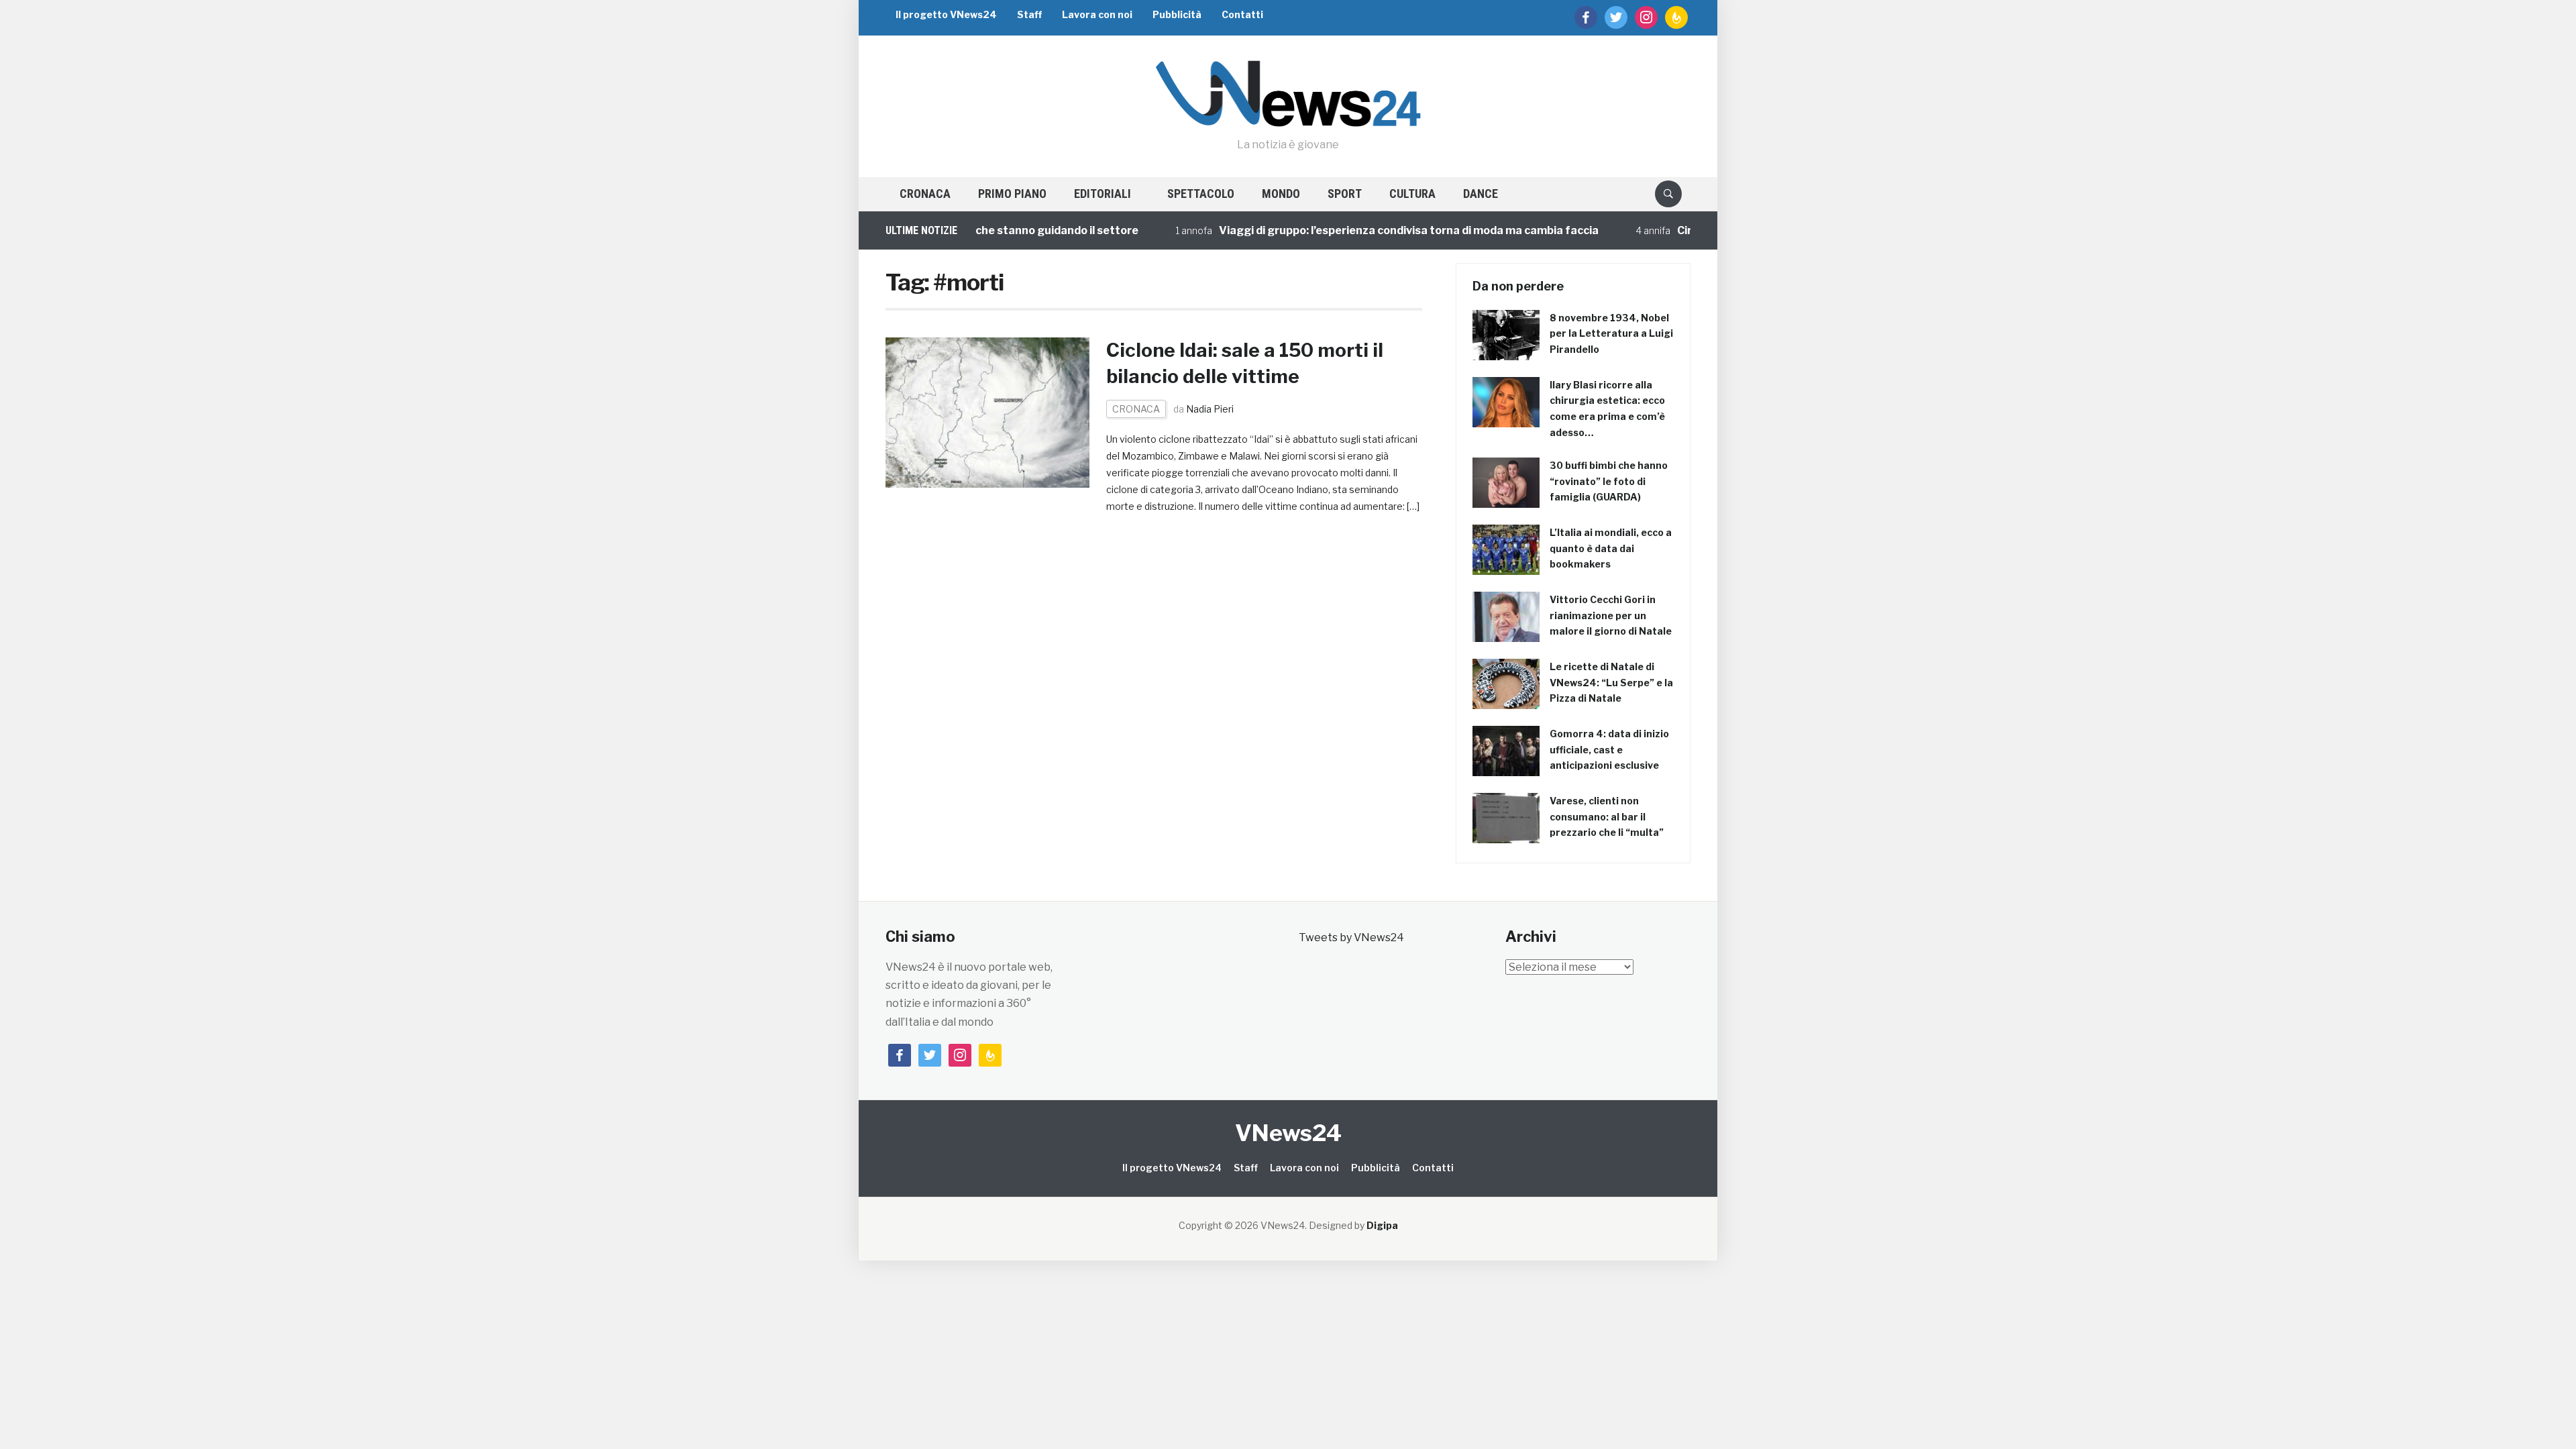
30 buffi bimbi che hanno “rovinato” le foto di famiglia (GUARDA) (1609, 481)
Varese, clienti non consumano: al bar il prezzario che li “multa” (1607, 817)
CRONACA (925, 194)
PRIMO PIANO (1012, 194)
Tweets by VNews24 (1351, 937)
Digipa (1382, 1225)
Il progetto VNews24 (946, 14)
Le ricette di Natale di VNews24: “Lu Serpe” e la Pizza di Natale (1611, 683)
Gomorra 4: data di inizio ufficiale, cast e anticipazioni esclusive (1609, 750)
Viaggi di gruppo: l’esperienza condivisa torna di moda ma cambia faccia (1352, 230)
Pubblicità (1177, 14)
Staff (1029, 14)
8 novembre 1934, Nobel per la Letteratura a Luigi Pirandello (1611, 334)
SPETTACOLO (1201, 194)
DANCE (1481, 194)
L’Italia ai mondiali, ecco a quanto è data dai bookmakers (1611, 548)
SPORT (1345, 194)
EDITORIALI (1103, 194)
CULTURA (1412, 194)
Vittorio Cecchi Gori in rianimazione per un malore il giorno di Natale (1611, 615)
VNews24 (1288, 1133)
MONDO (1281, 194)
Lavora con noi (1097, 14)
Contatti (1242, 14)
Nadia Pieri (1210, 409)
